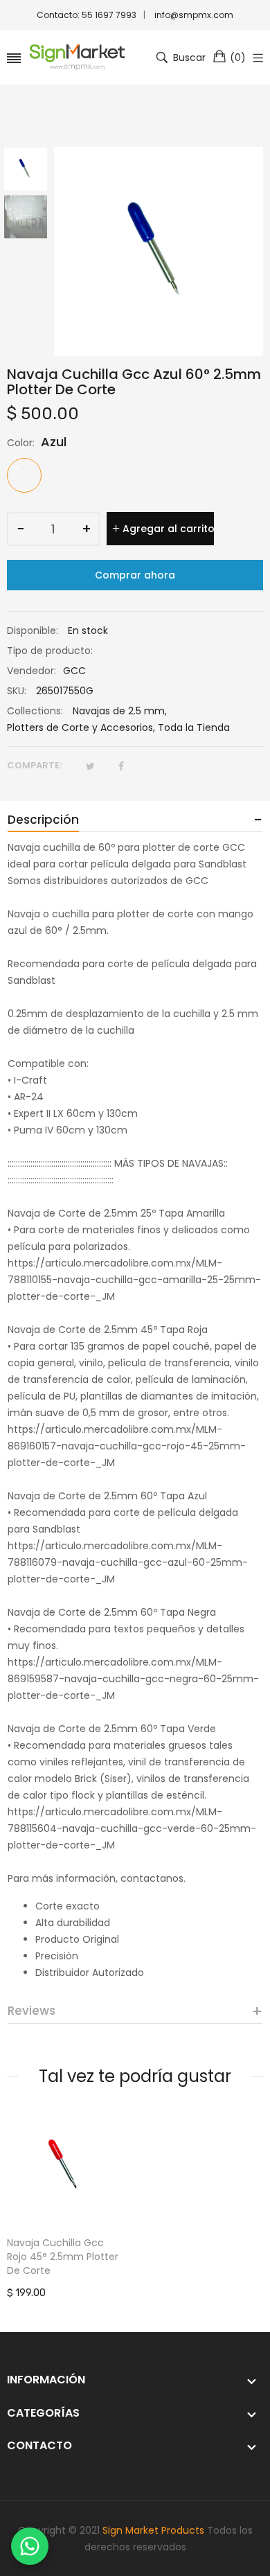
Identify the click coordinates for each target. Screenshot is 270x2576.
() (238, 58)
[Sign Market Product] (77, 58)
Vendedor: (31, 671)
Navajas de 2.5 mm (119, 711)
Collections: (35, 711)
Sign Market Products (153, 2530)
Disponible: (33, 630)
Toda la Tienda (194, 727)
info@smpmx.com (194, 15)
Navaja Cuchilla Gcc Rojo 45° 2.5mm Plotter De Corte (63, 2257)
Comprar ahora (135, 575)
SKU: (17, 691)
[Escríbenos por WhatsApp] (30, 2546)
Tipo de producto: (50, 651)
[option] (30, 171)
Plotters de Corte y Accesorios (80, 727)
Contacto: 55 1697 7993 (87, 15)
